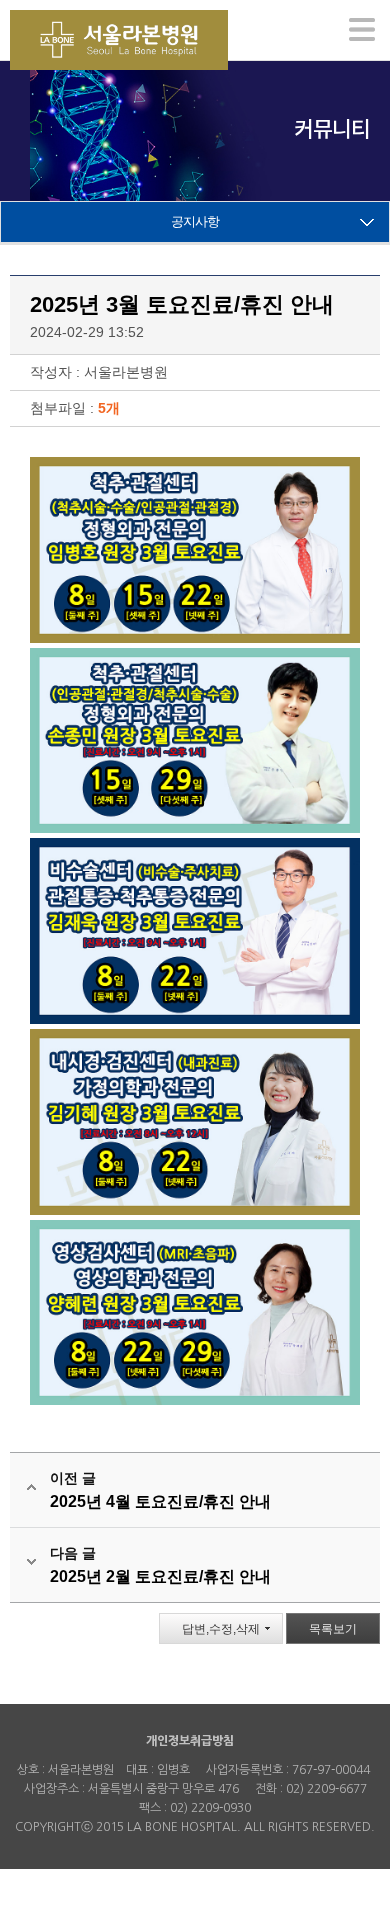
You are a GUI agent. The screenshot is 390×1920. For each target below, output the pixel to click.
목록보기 (333, 1629)
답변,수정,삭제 (221, 1629)
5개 (109, 408)
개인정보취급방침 (190, 1741)
